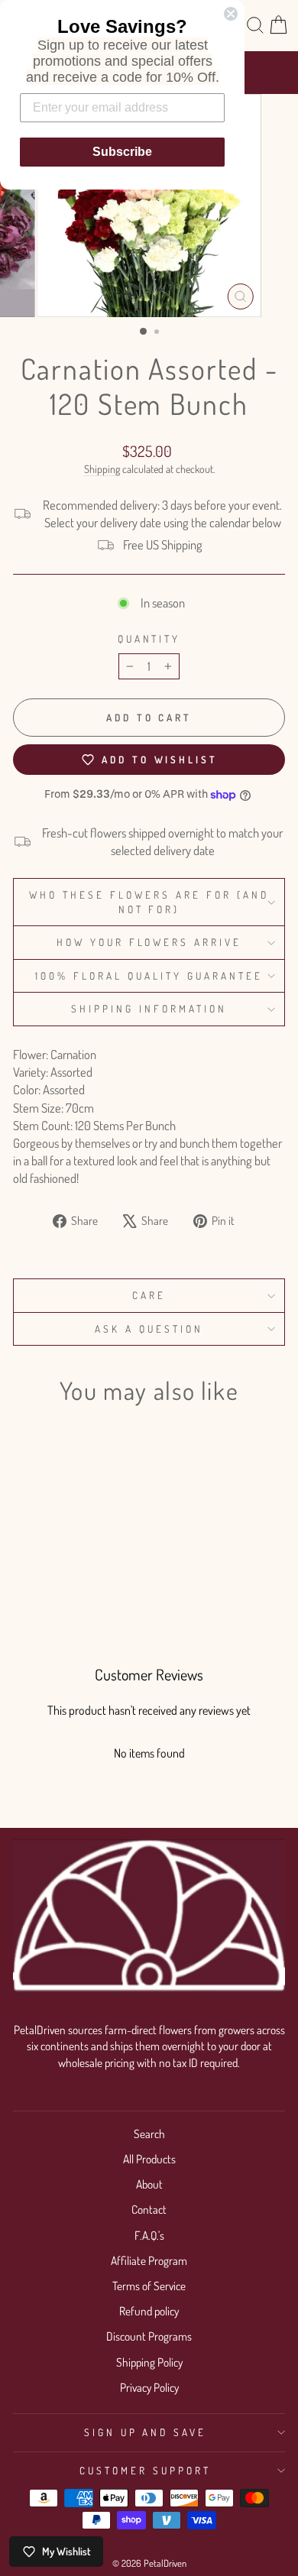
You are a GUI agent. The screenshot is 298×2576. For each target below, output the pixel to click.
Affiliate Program (149, 2260)
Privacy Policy (149, 2387)
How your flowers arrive (149, 942)
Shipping (102, 469)
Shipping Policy (149, 2362)
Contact (149, 2209)
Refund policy (149, 2311)
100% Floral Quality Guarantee (149, 975)
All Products (149, 2159)
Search (149, 2134)
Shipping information (149, 1008)
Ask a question (149, 1329)
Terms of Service (149, 2286)
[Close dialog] (231, 14)
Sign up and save (146, 2432)
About (149, 2184)
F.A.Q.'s (149, 2235)
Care (149, 1295)
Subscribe (122, 152)
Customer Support (145, 2470)
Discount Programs (149, 2336)
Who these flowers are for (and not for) (149, 902)
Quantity (149, 638)
